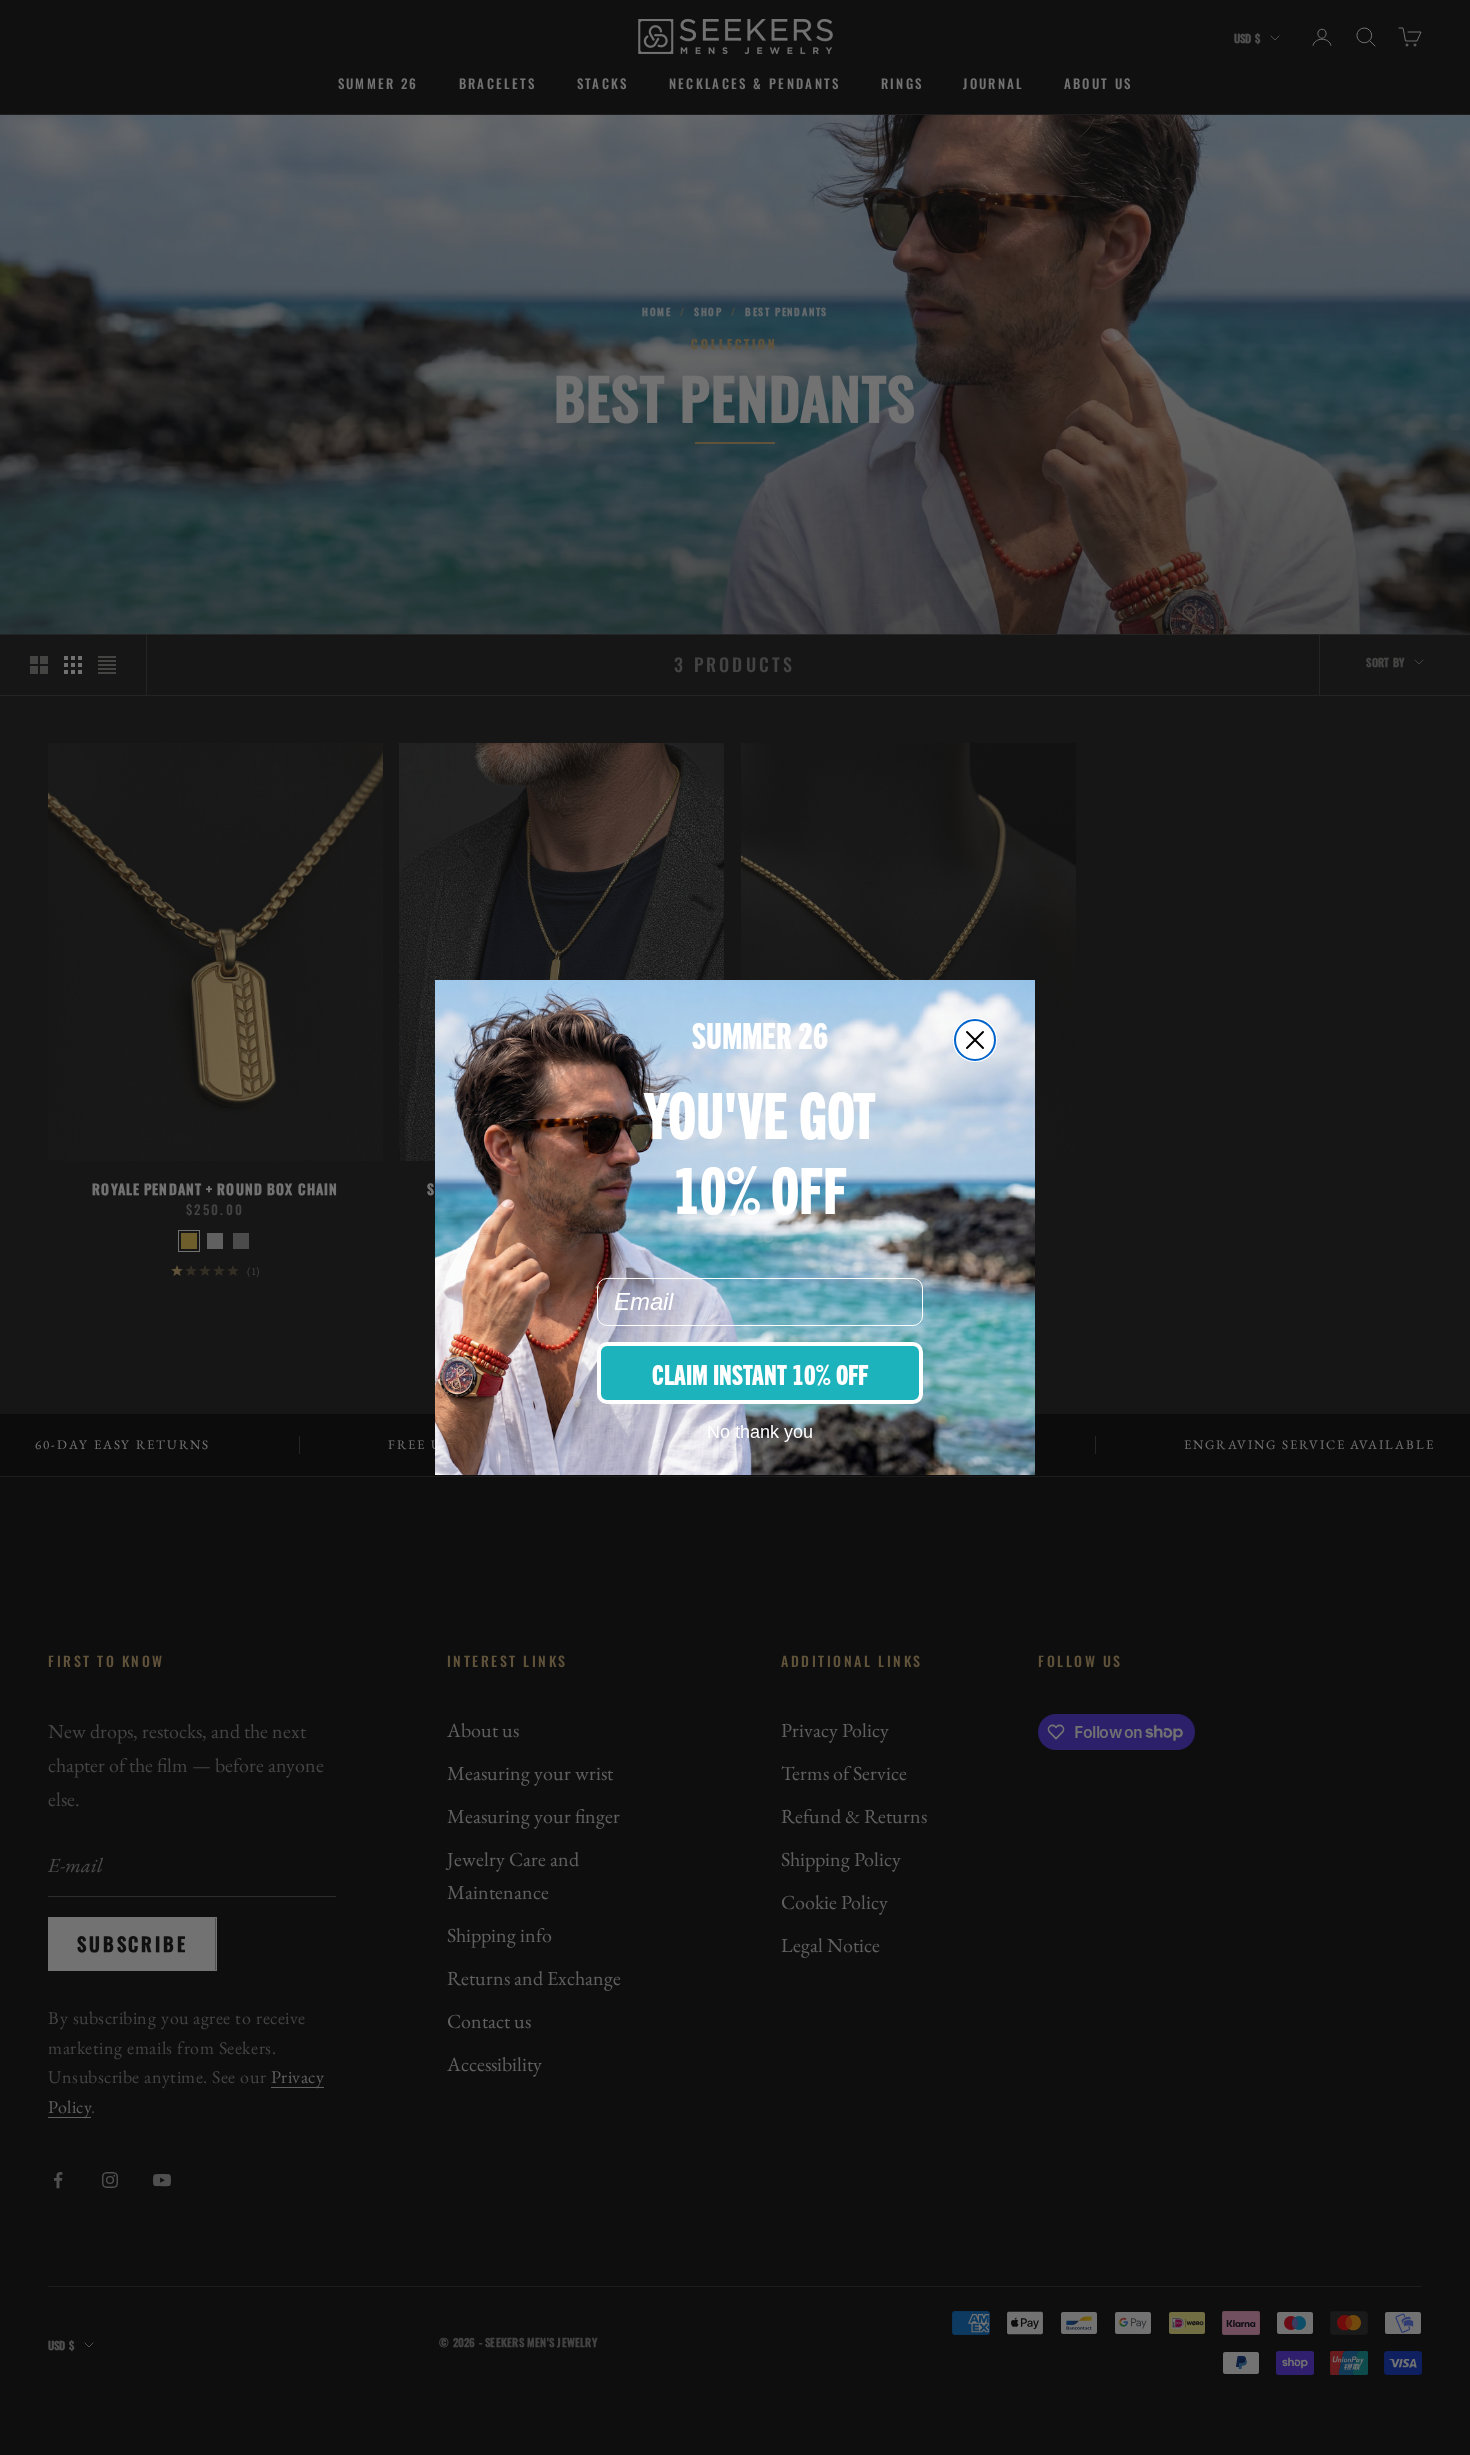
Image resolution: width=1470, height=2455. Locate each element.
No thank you (760, 1432)
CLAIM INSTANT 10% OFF (760, 1373)
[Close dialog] (975, 1040)
